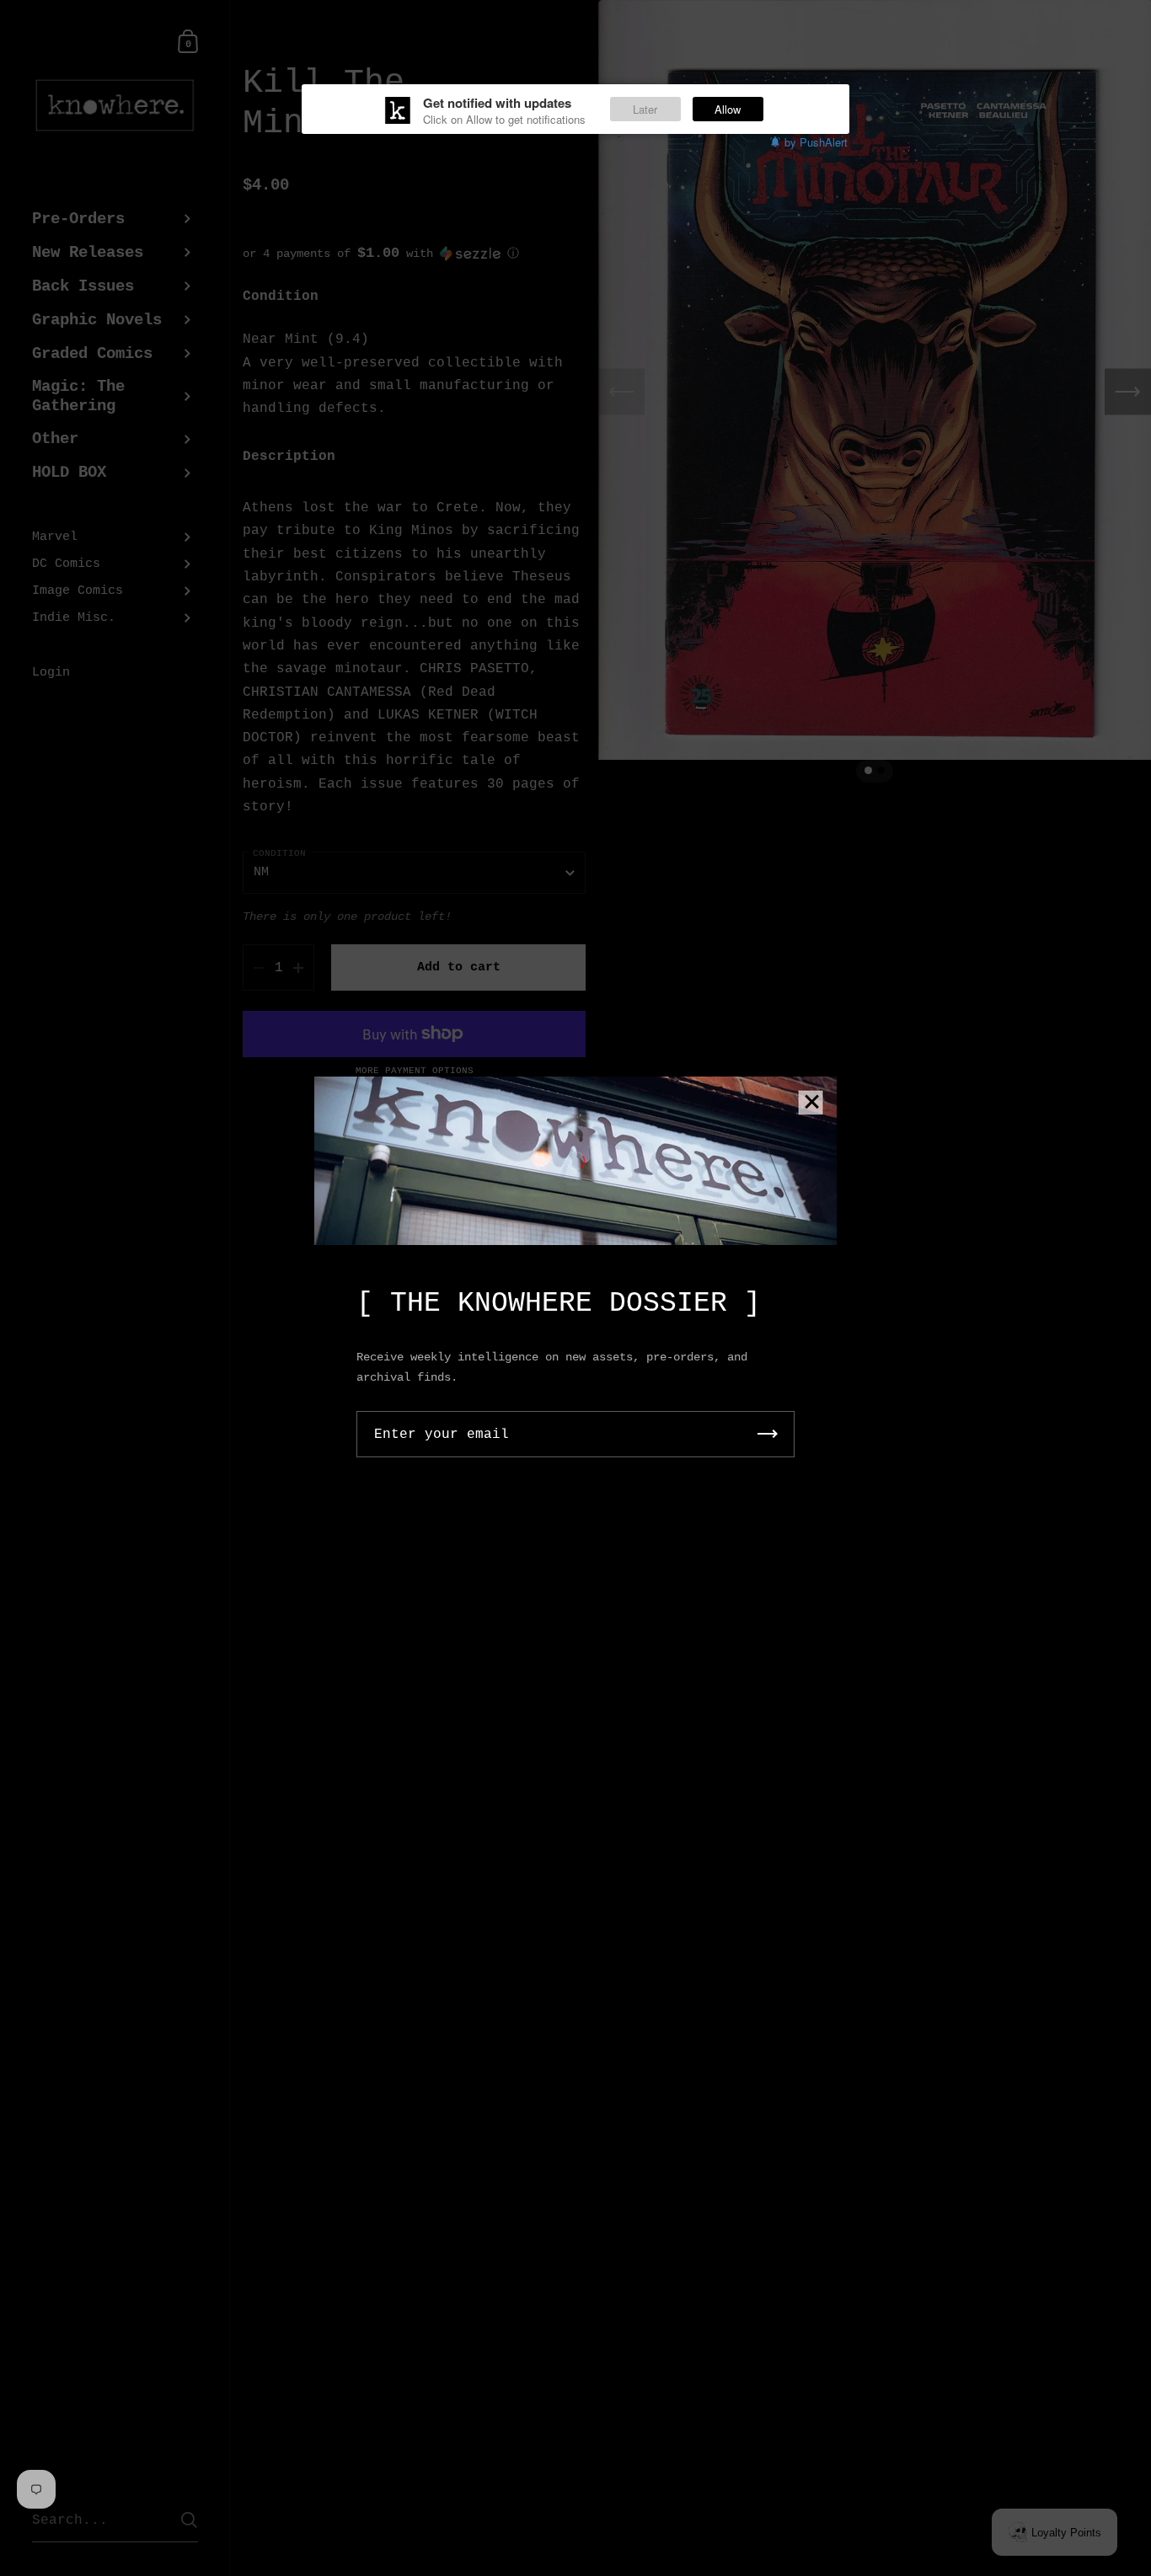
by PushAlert (816, 142)
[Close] (811, 1103)
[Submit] (768, 1434)
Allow (728, 109)
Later (645, 109)
